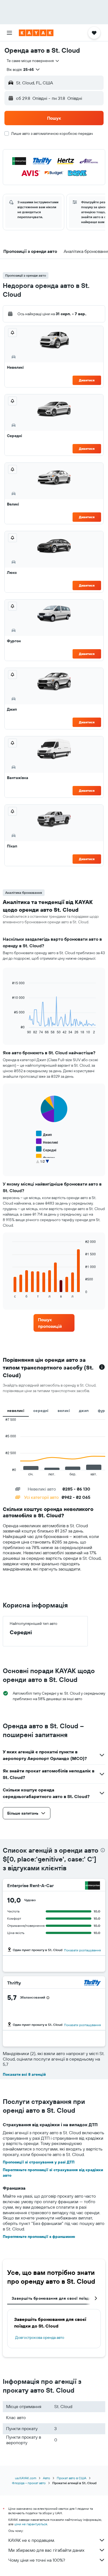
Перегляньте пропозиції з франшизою (39, 2237)
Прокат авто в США (72, 2478)
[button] (9, 33)
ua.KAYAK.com (26, 2478)
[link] (54, 1323)
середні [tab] (41, 1411)
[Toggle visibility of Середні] (46, 1149)
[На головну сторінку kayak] (36, 33)
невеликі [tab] (16, 1411)
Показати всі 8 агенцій (24, 2074)
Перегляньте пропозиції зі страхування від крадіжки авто (53, 2173)
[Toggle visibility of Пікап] (44, 1165)
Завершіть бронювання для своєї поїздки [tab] (52, 2298)
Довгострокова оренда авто (40, 2337)
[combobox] (33, 61)
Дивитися (87, 380)
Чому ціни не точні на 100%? (37, 2560)
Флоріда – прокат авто (29, 2483)
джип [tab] (84, 1411)
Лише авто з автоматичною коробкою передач (52, 133)
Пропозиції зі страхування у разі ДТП (39, 2162)
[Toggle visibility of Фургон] (45, 1157)
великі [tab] (64, 1411)
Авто (47, 2478)
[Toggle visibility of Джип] (44, 1134)
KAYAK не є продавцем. (32, 2540)
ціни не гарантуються (31, 2524)
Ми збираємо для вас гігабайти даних (46, 2550)
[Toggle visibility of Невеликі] (47, 1142)
